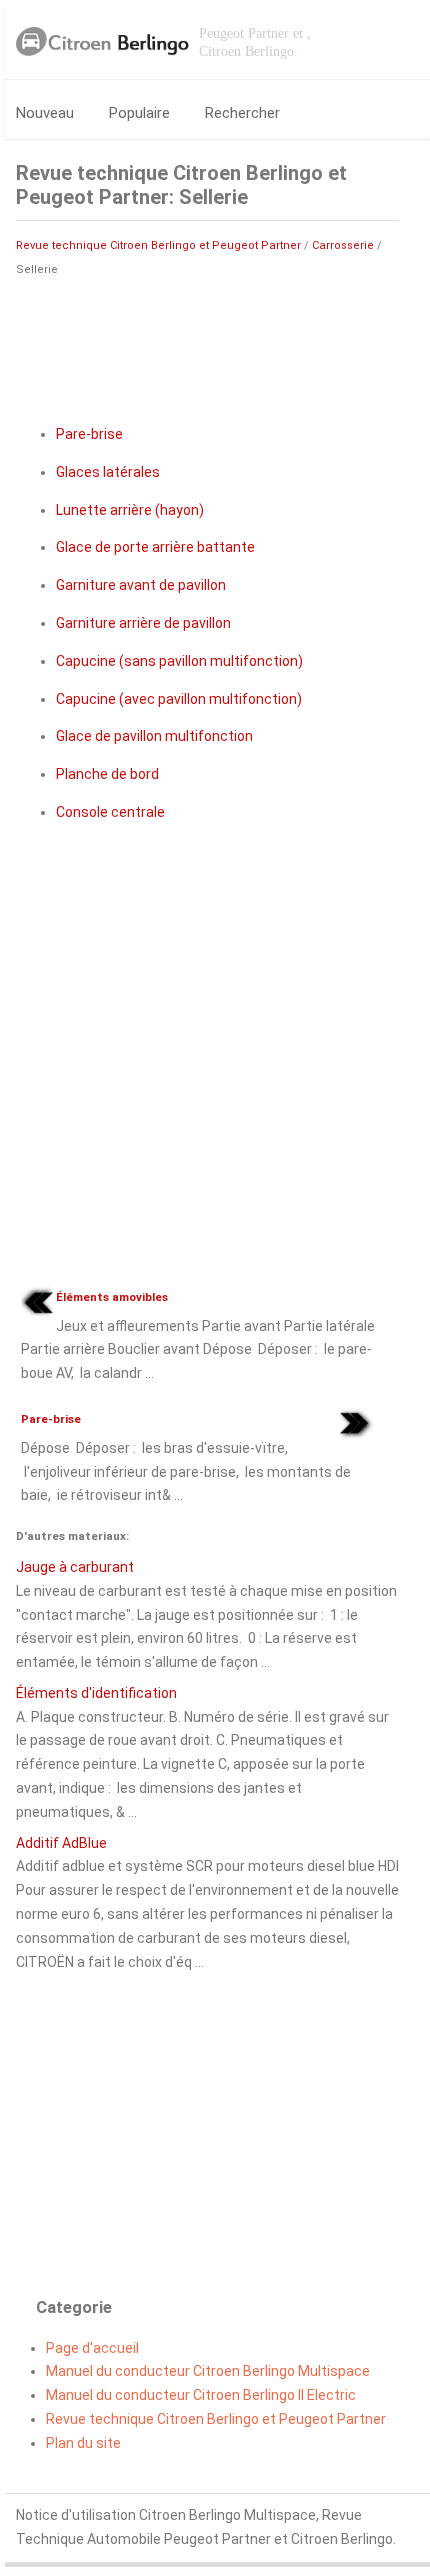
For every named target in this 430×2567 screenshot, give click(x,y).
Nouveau (45, 113)
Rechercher (242, 113)
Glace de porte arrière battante (155, 547)
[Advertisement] (208, 342)
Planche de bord (107, 774)
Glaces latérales (108, 472)
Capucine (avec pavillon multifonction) (179, 699)
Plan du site (83, 2443)
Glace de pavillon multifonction (154, 736)
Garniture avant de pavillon (141, 585)
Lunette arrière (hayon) (130, 510)
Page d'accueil (92, 2348)
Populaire (139, 113)
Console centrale (110, 812)
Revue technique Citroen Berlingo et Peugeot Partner (158, 245)
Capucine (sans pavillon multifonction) (179, 661)
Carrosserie (343, 245)
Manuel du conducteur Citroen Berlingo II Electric (201, 2395)
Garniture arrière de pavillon (143, 623)
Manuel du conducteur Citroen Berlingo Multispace (208, 2371)
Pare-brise (89, 434)
